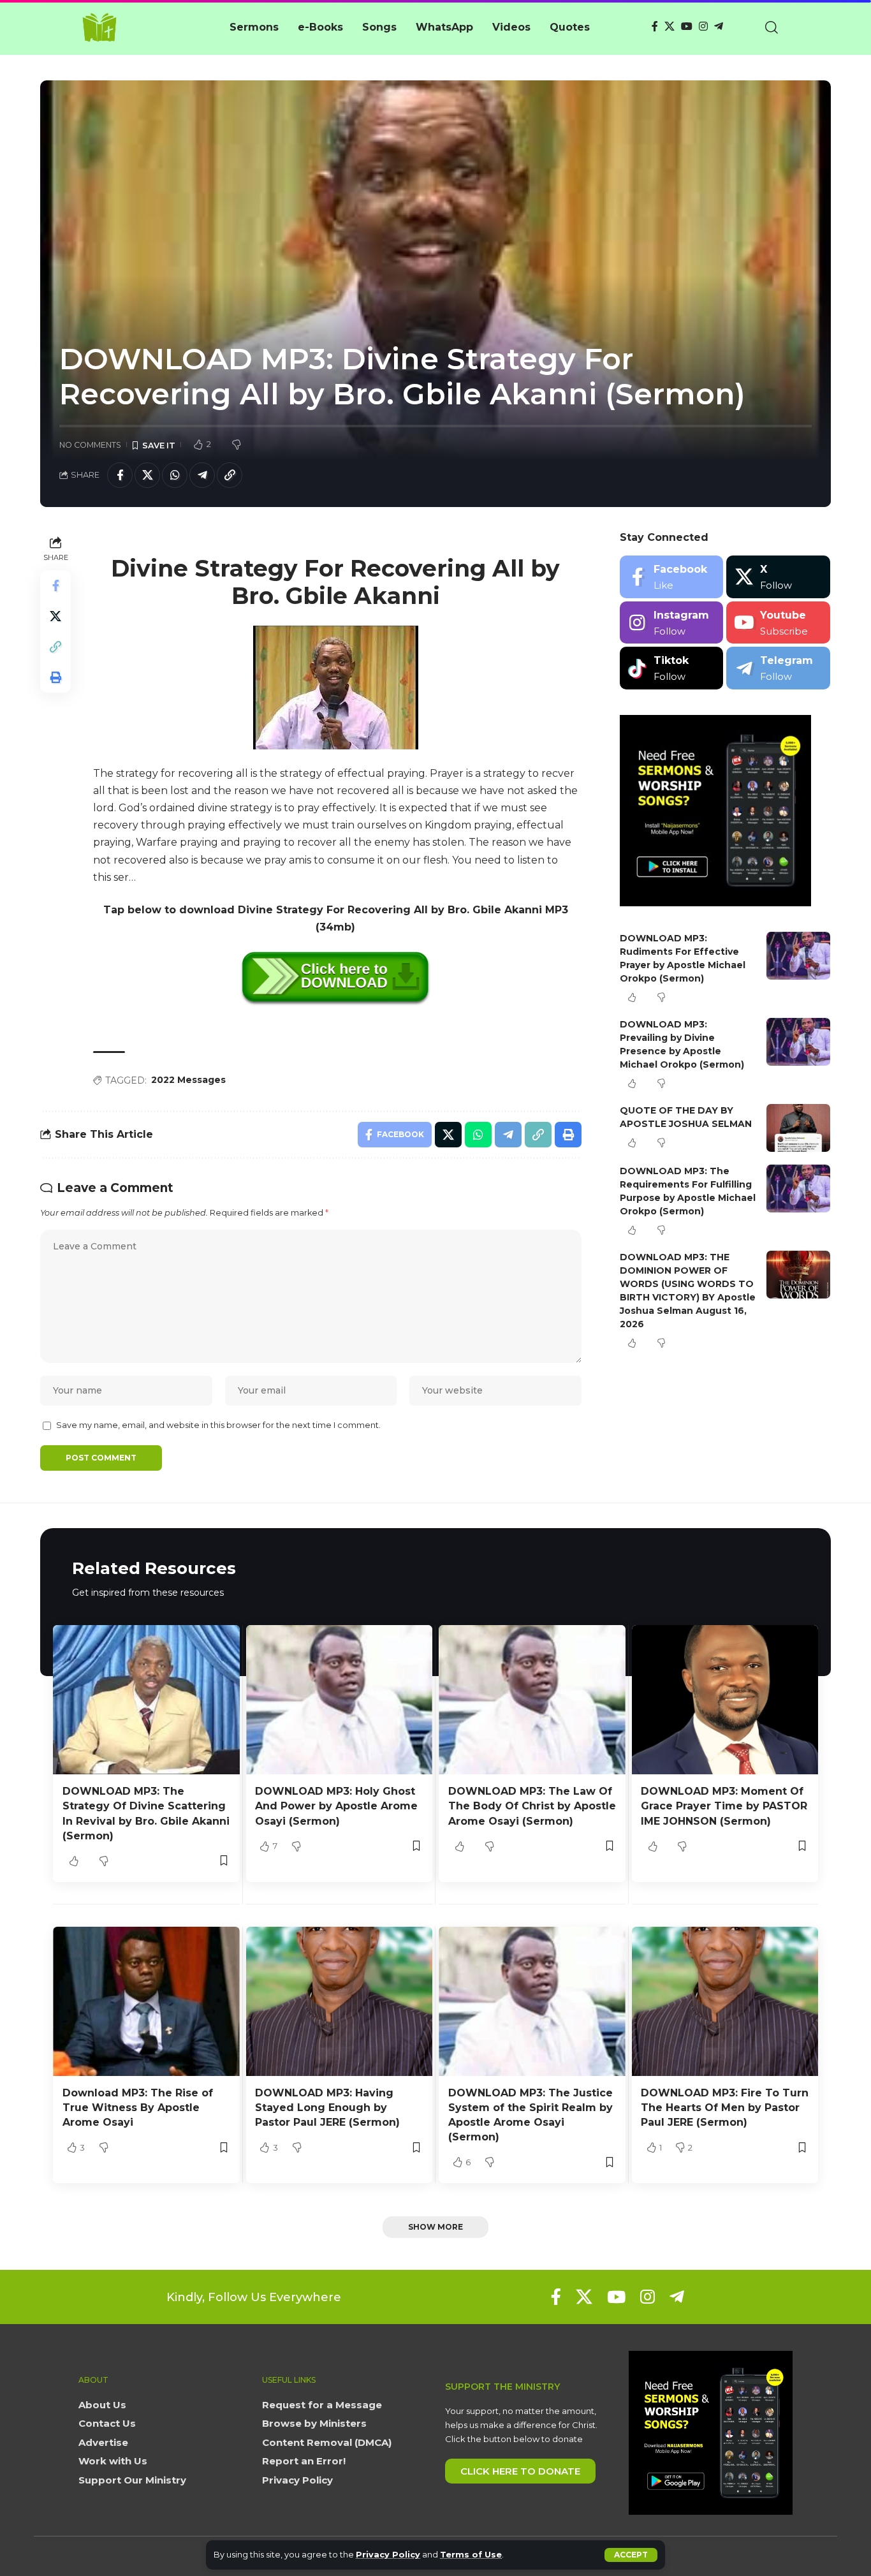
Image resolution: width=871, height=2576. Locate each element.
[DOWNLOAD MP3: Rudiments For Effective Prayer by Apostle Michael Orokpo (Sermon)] (798, 956)
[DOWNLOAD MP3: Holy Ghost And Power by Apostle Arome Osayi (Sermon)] (340, 1700)
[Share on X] (147, 475)
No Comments (90, 445)
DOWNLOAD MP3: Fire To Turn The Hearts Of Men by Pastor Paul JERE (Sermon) (725, 2108)
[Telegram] (719, 26)
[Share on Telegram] (202, 475)
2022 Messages (188, 1080)
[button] (631, 2555)
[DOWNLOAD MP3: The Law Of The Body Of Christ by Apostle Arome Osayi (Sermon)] (532, 1700)
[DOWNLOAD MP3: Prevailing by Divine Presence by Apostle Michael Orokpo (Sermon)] (798, 1042)
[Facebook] (655, 26)
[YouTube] (687, 26)
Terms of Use (471, 2555)
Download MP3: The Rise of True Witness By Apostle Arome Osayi (138, 2108)
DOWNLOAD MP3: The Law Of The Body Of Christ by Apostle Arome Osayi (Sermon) (532, 1806)
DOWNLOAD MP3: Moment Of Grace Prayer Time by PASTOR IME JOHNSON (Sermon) (724, 1806)
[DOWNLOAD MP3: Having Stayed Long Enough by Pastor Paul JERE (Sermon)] (340, 2001)
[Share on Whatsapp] (175, 475)
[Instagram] (703, 26)
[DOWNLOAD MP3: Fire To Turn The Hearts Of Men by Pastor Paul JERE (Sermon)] (725, 2001)
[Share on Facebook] (120, 475)
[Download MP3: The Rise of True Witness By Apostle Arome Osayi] (146, 2001)
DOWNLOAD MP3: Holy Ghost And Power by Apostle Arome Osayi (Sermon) (336, 1806)
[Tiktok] (672, 668)
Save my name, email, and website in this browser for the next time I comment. (218, 1425)
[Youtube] (778, 623)
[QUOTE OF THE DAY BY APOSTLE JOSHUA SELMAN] (798, 1128)
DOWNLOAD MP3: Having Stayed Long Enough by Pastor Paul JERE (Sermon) (327, 2108)
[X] (670, 26)
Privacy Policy (388, 2555)
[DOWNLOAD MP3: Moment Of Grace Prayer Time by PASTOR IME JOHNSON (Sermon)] (725, 1700)
